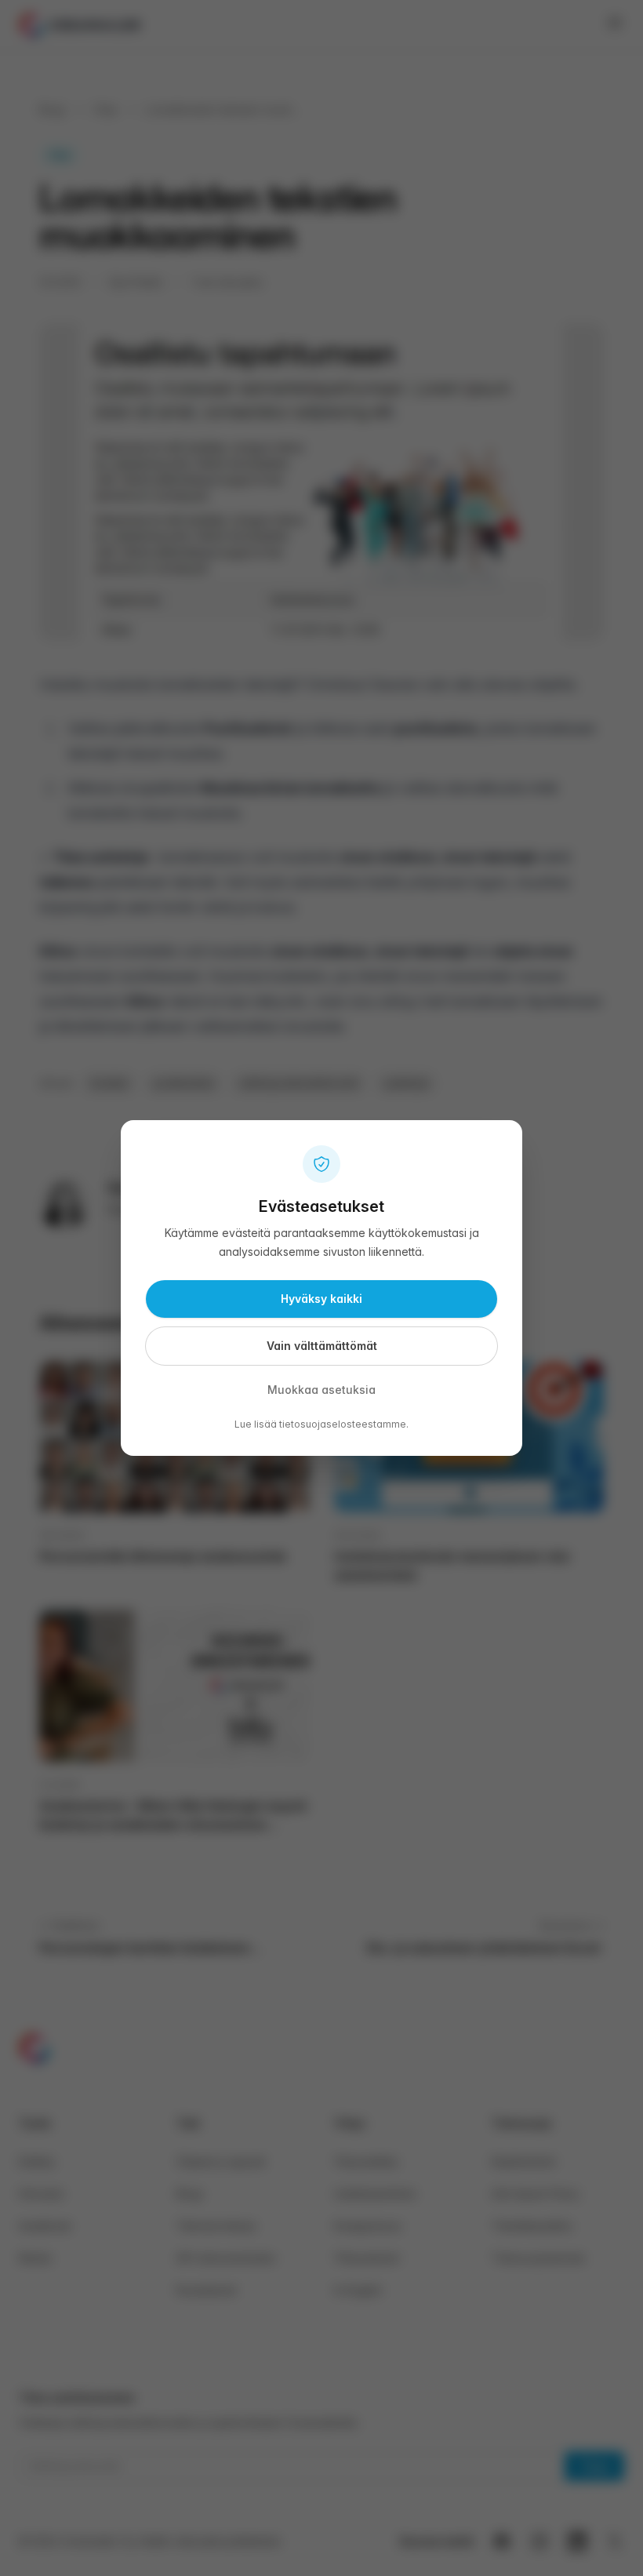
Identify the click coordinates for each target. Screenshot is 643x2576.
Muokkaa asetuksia (321, 1390)
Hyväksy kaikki (321, 1299)
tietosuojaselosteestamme (343, 1424)
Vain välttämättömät (322, 1346)
